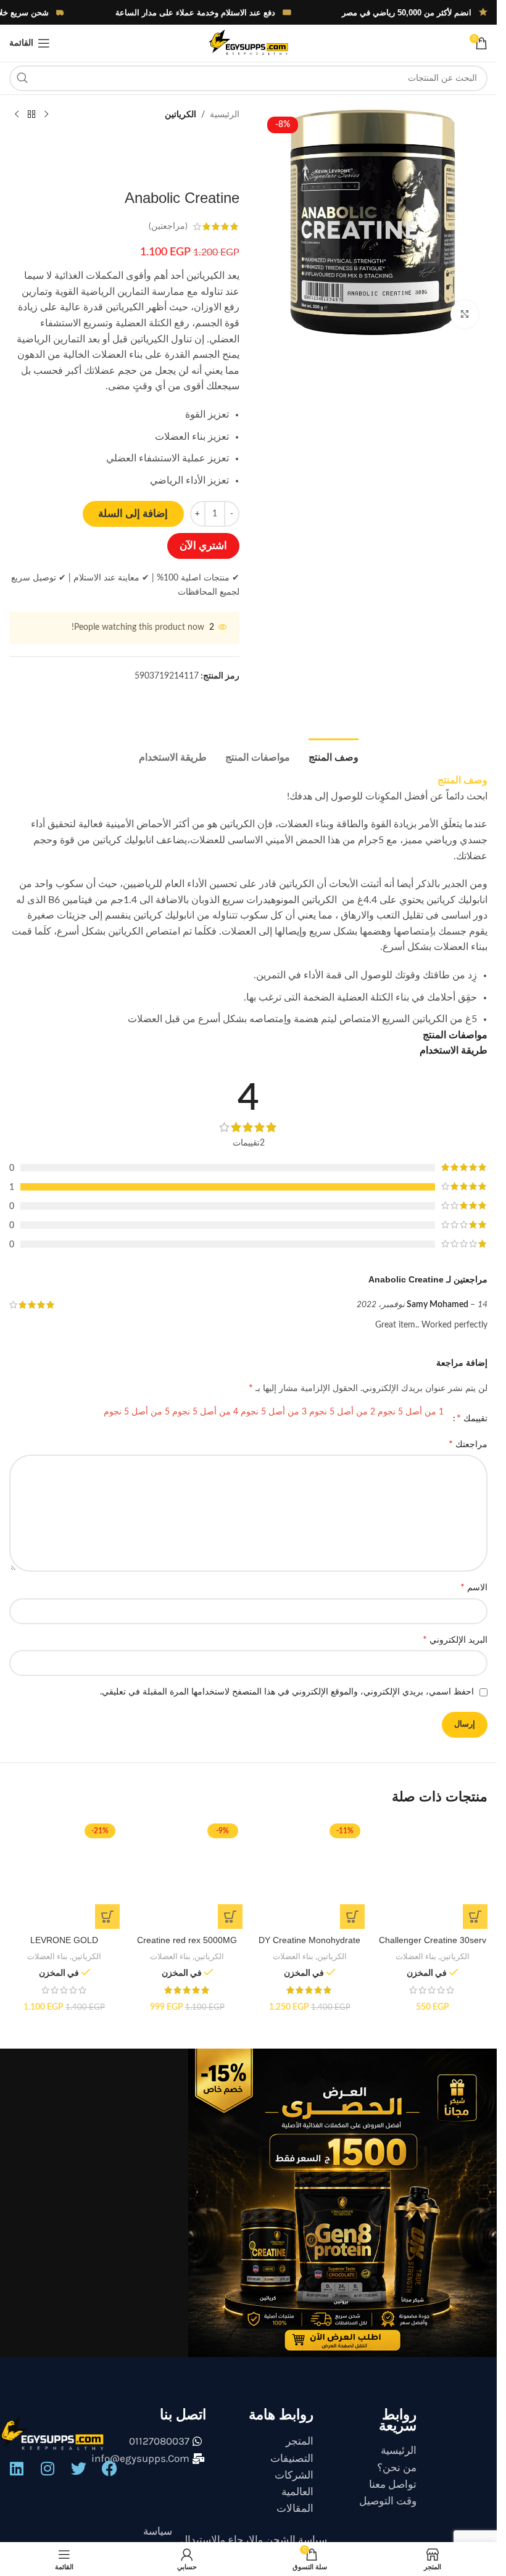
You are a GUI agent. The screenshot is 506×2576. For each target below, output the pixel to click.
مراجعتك (468, 1444)
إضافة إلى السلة (133, 514)
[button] (475, 1917)
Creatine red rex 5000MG (187, 1940)
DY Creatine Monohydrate (309, 1940)
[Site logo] (248, 43)
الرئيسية (225, 115)
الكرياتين (180, 115)
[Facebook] (109, 2469)
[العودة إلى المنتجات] (31, 115)
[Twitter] (78, 2469)
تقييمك (472, 1418)
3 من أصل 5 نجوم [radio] (274, 1412)
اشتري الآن (203, 546)
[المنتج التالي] (17, 115)
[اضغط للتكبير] (464, 314)
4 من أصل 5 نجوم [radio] (205, 1412)
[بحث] (22, 78)
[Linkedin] (17, 2469)
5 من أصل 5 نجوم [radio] (137, 1412)
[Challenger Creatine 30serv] (432, 1874)
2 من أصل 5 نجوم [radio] (342, 1412)
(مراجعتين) (168, 226)
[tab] (334, 756)
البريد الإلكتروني (455, 1640)
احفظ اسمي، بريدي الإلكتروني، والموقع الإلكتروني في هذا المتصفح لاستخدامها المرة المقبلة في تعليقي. (287, 1692)
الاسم (474, 1587)
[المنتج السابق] (46, 115)
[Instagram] (48, 2469)
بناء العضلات (416, 1957)
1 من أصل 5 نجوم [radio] (411, 1412)
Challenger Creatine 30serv (433, 1940)
